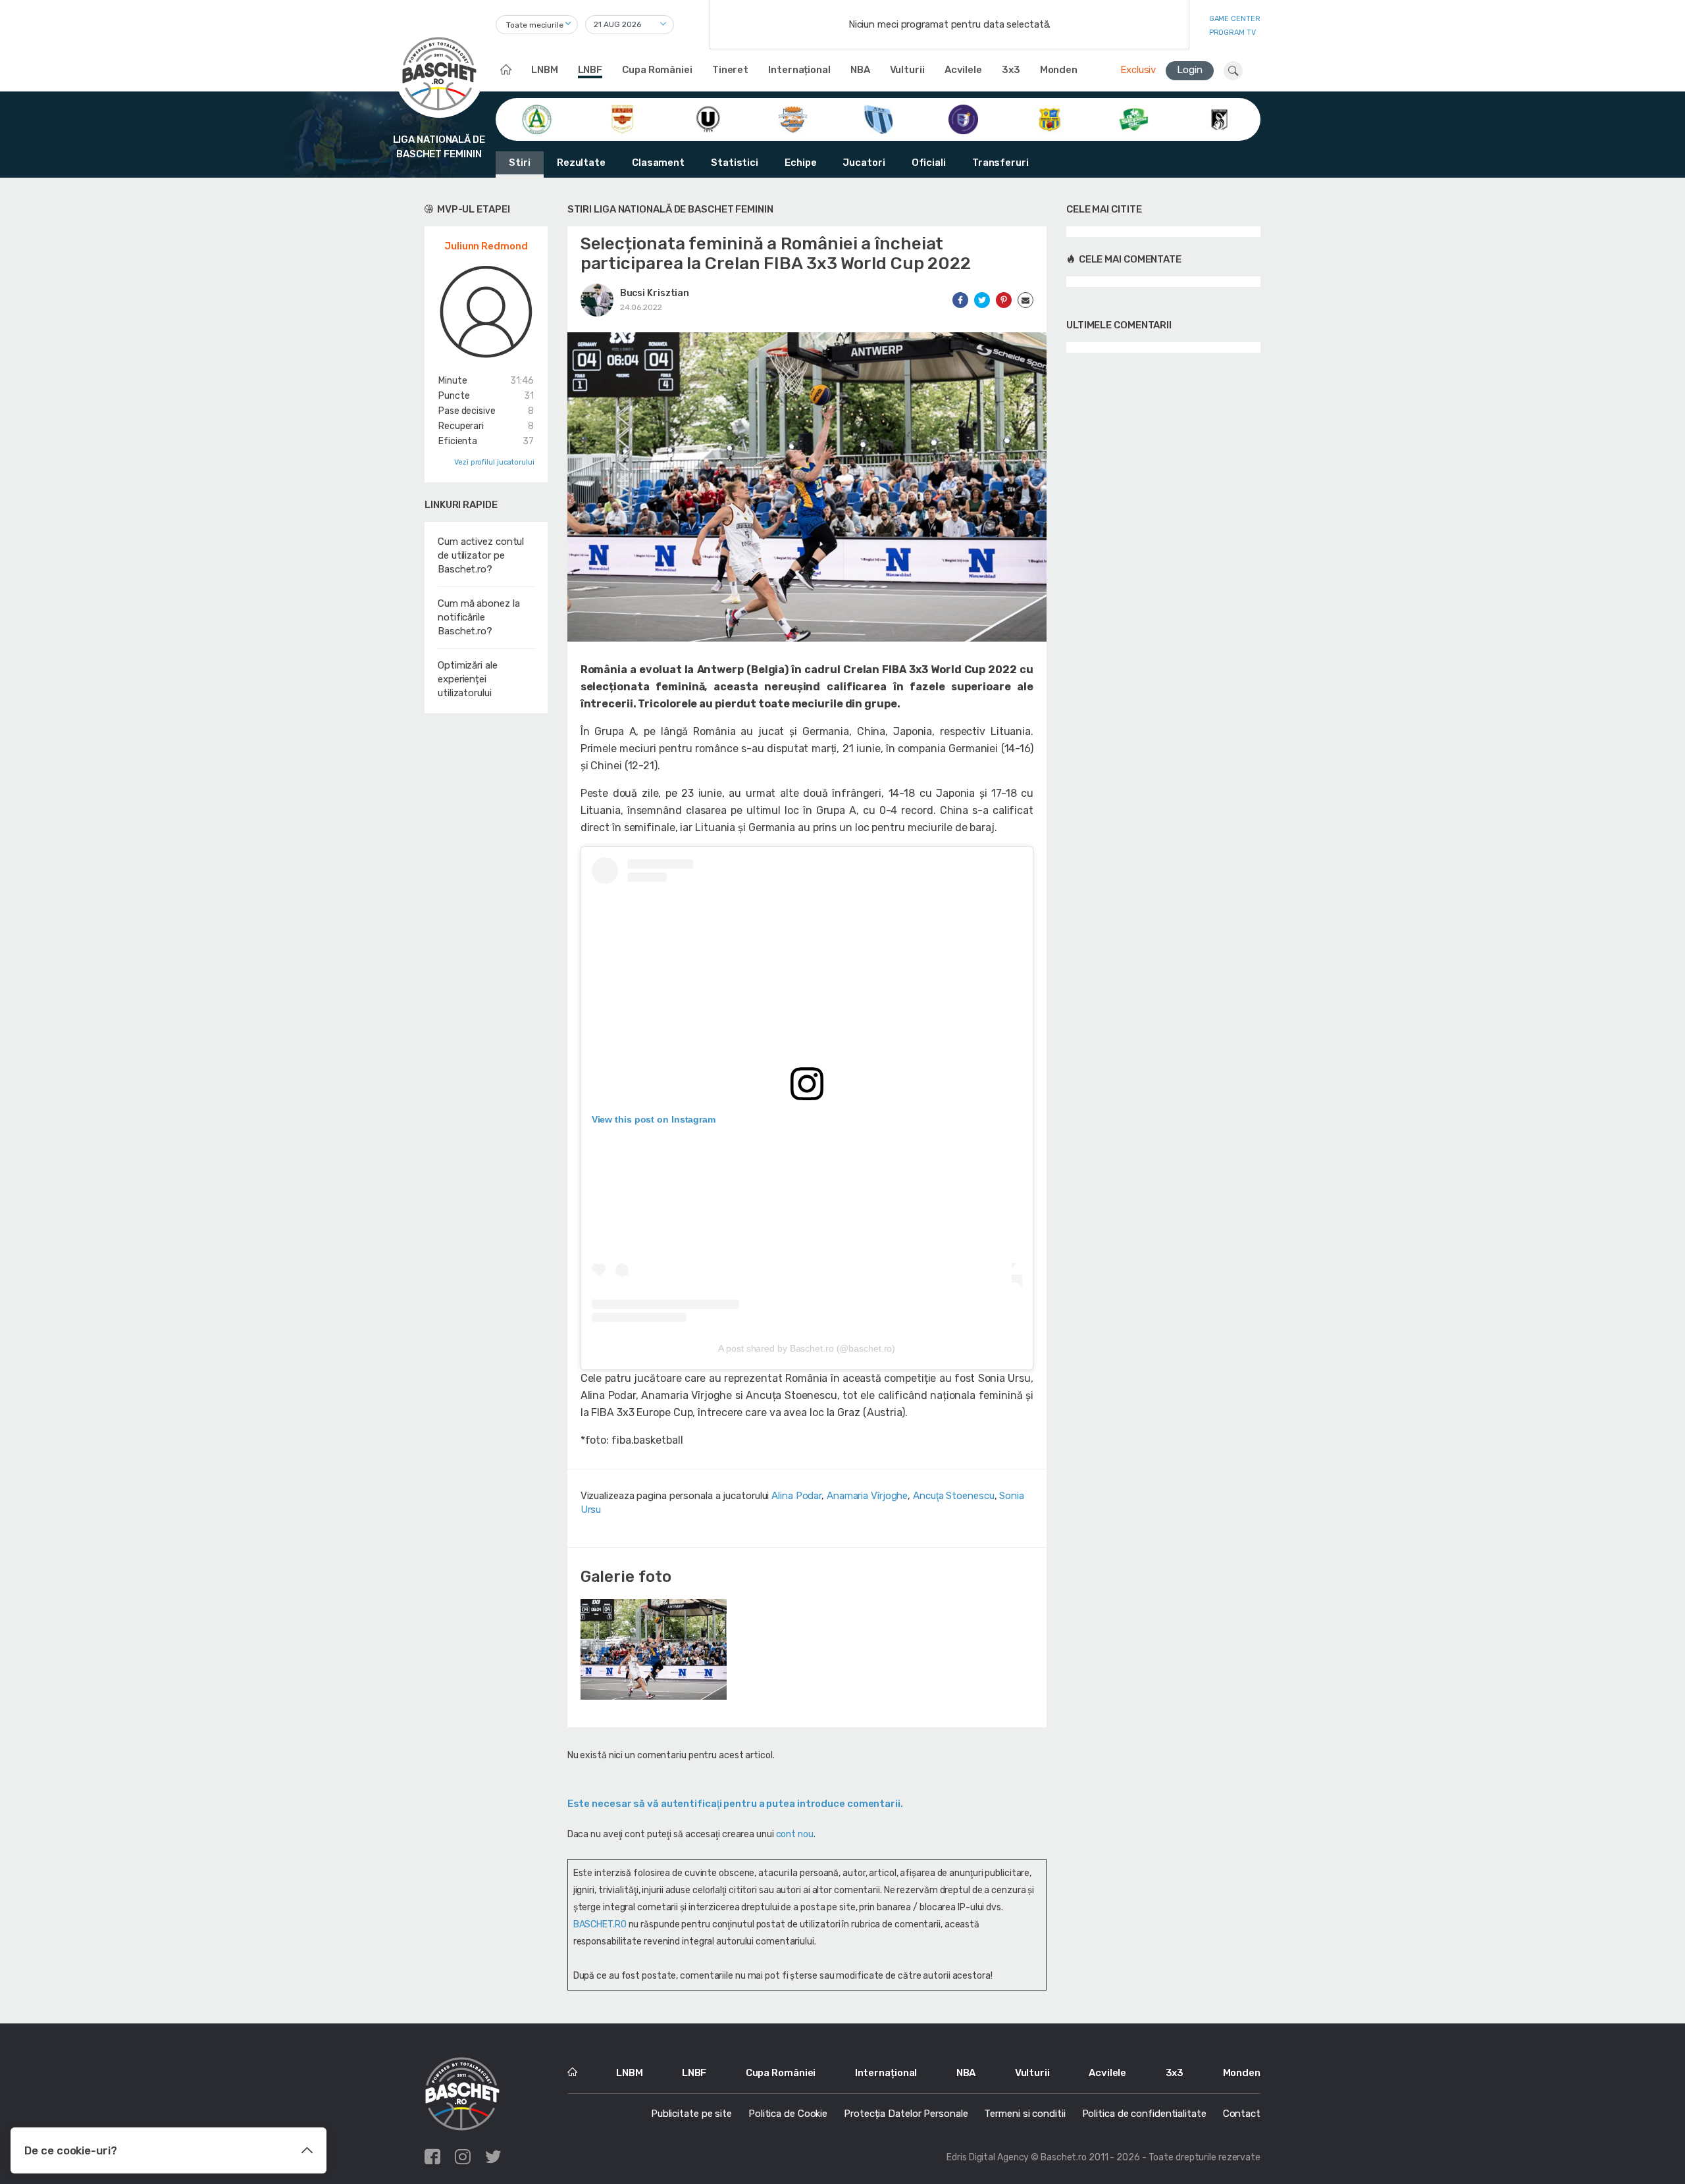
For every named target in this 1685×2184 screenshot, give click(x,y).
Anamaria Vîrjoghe (867, 1496)
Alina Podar (796, 1496)
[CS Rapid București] (622, 118)
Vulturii (907, 70)
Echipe (800, 163)
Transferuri (1000, 163)
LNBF (590, 70)
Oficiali (929, 163)
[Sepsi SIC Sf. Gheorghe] (1134, 118)
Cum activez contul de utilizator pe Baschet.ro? (481, 555)
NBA (860, 70)
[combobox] (537, 25)
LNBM (545, 70)
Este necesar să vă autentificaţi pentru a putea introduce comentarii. (735, 1804)
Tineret (730, 70)
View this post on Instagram (654, 1119)
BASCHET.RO (600, 1924)
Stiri (520, 163)
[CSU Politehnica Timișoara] (963, 118)
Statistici (735, 163)
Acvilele (963, 70)
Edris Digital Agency (988, 2157)
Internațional (799, 70)
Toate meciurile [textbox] (535, 25)
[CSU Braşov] (878, 118)
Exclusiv (1138, 70)
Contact (1242, 2114)
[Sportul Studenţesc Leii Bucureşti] (1219, 118)
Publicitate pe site (691, 2114)
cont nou (795, 1834)
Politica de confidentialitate (1144, 2114)
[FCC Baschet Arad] (1049, 118)
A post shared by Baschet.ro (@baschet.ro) (807, 1348)
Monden (1059, 70)
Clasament (658, 163)
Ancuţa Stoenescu (953, 1496)
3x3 (1011, 70)
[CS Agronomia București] (537, 118)
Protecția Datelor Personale (906, 2114)
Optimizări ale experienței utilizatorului (468, 679)
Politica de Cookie (788, 2114)
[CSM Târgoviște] (793, 118)
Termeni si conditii (1024, 2114)
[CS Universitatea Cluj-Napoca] (708, 118)
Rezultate (581, 163)
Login (1190, 70)
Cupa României (657, 70)
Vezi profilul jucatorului (494, 462)
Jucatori (864, 163)
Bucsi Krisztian (655, 293)
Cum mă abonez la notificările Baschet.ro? (479, 617)
